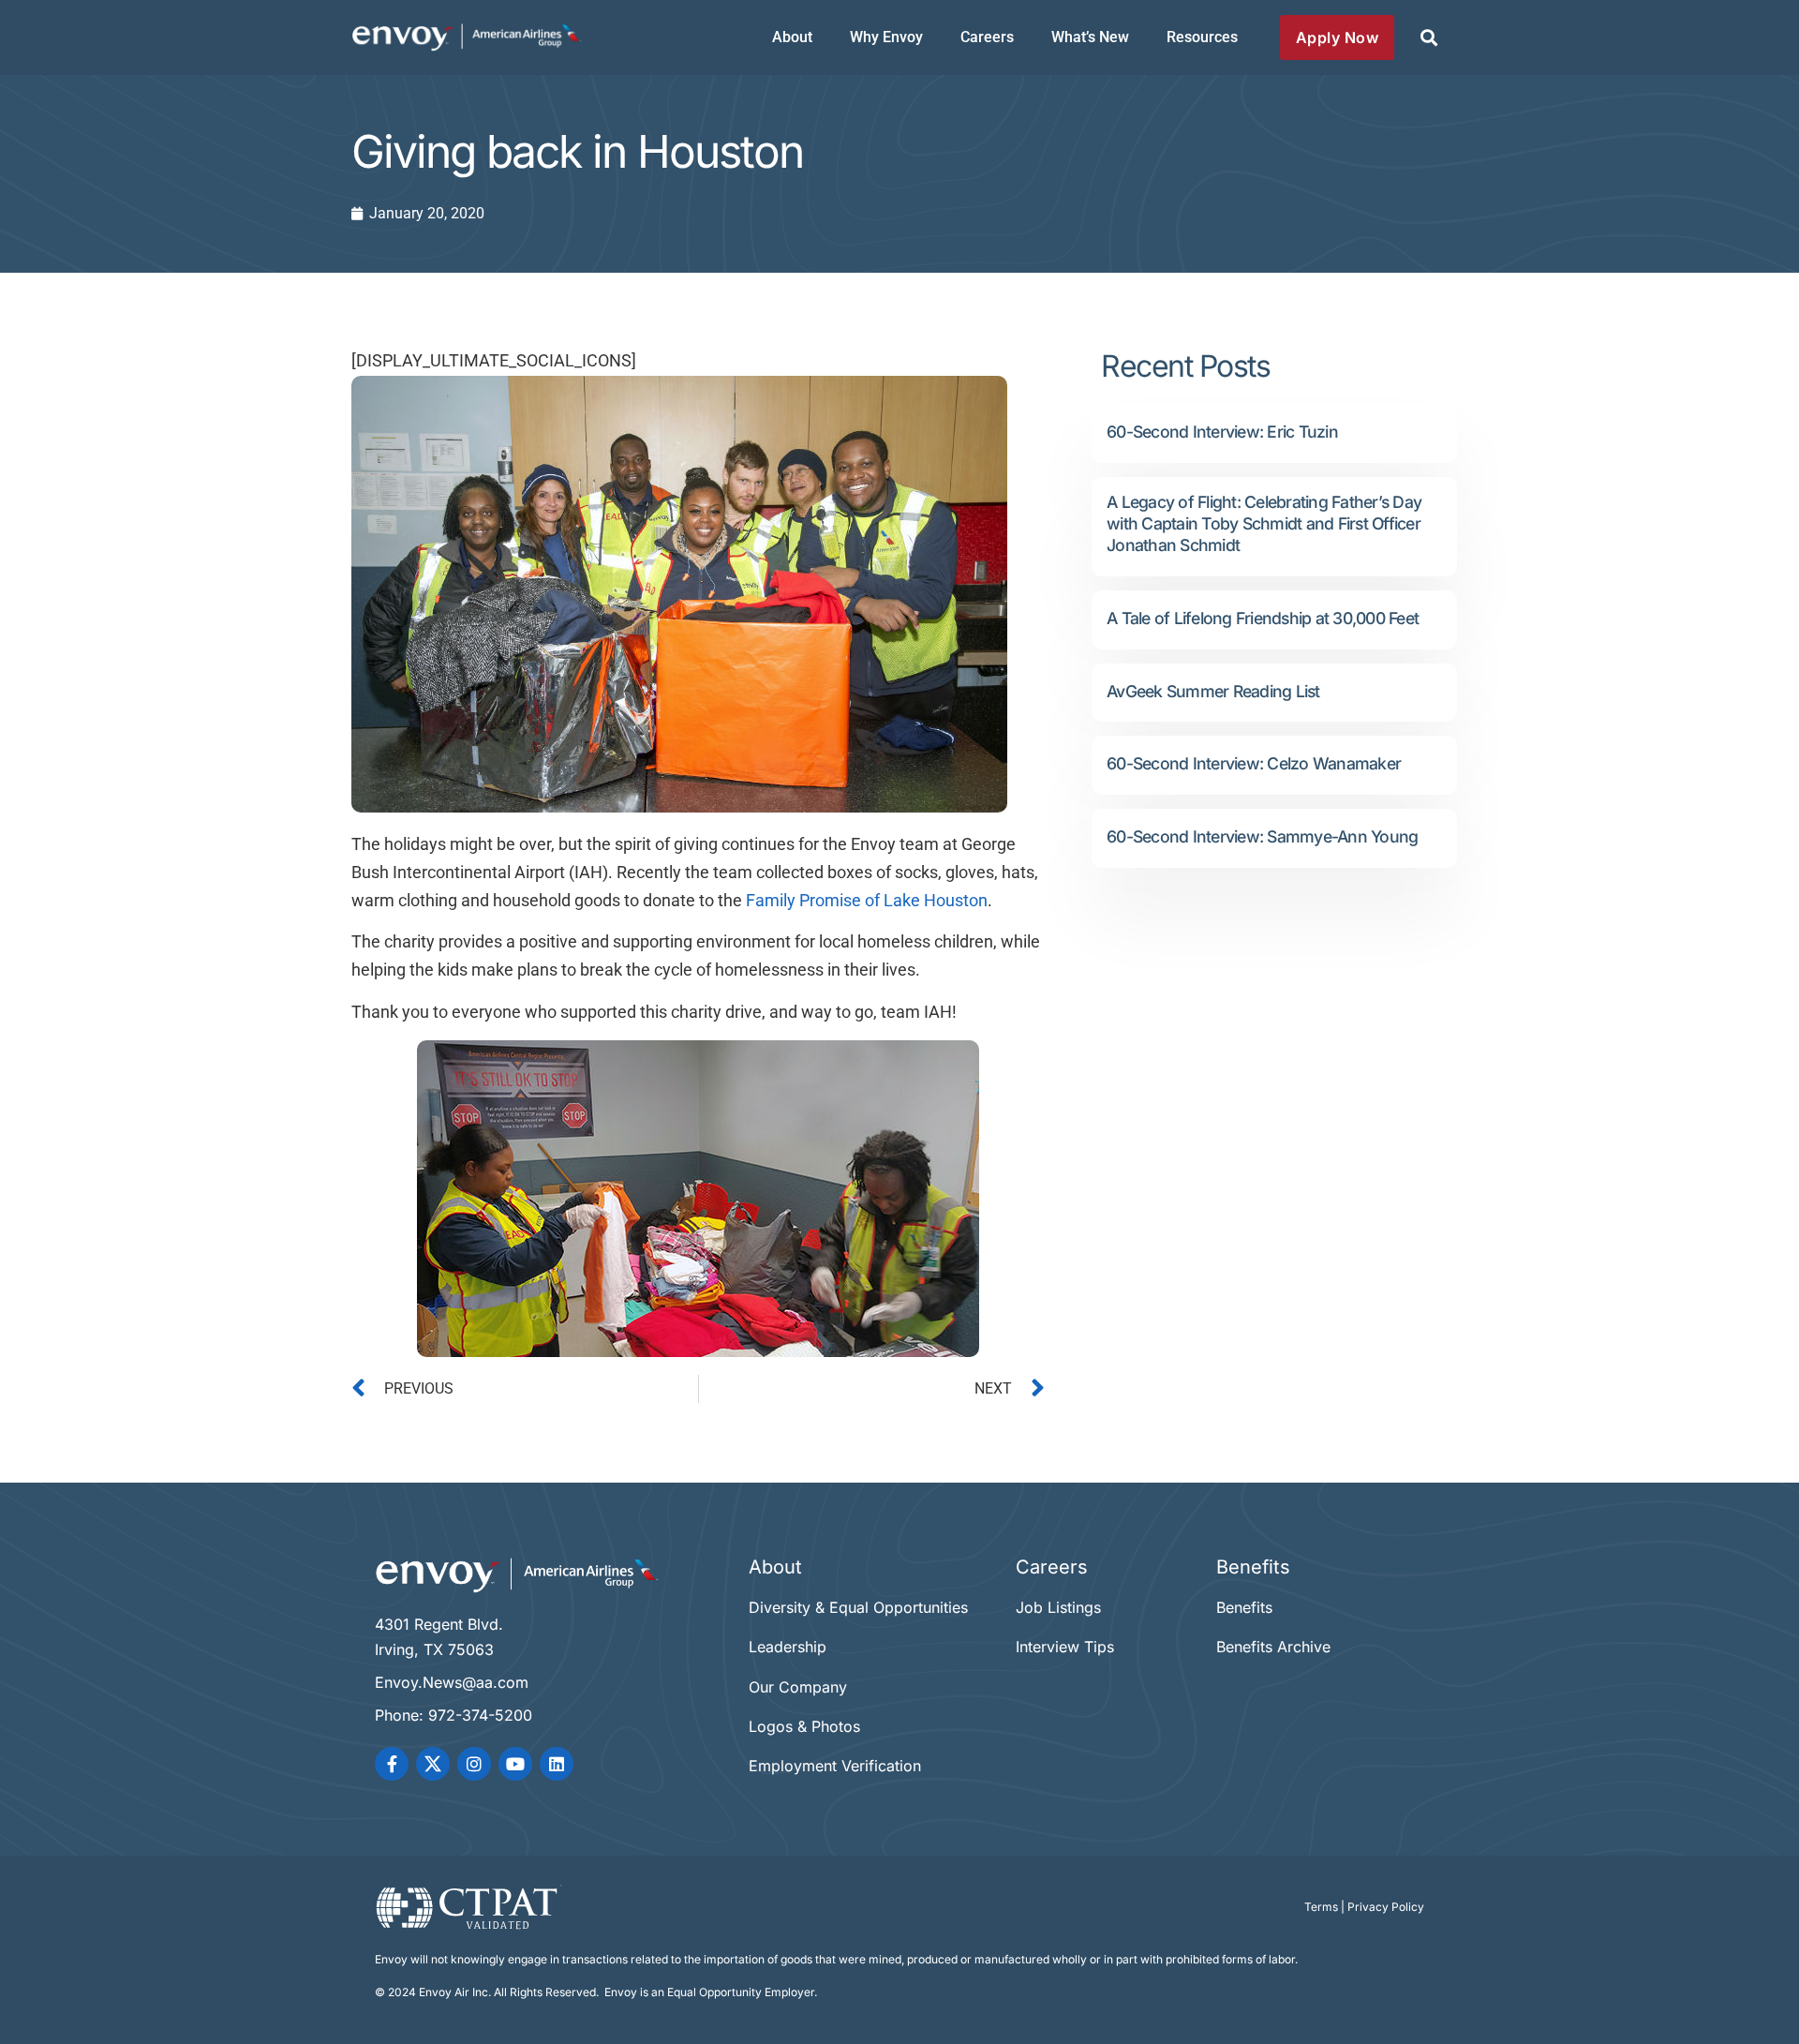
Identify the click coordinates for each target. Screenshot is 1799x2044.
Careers (987, 37)
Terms (1321, 1907)
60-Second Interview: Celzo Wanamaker (1254, 763)
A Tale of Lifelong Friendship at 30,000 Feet (1263, 618)
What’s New (1090, 37)
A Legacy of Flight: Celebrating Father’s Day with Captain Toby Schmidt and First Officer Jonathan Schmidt (1264, 523)
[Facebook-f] (392, 1764)
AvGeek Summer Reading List (1213, 691)
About (792, 37)
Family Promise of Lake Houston (867, 901)
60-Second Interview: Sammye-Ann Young (1262, 836)
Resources (1202, 37)
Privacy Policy (1386, 1907)
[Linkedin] (557, 1764)
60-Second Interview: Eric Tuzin (1222, 432)
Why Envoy (886, 37)
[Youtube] (515, 1764)
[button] (1428, 38)
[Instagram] (474, 1764)
